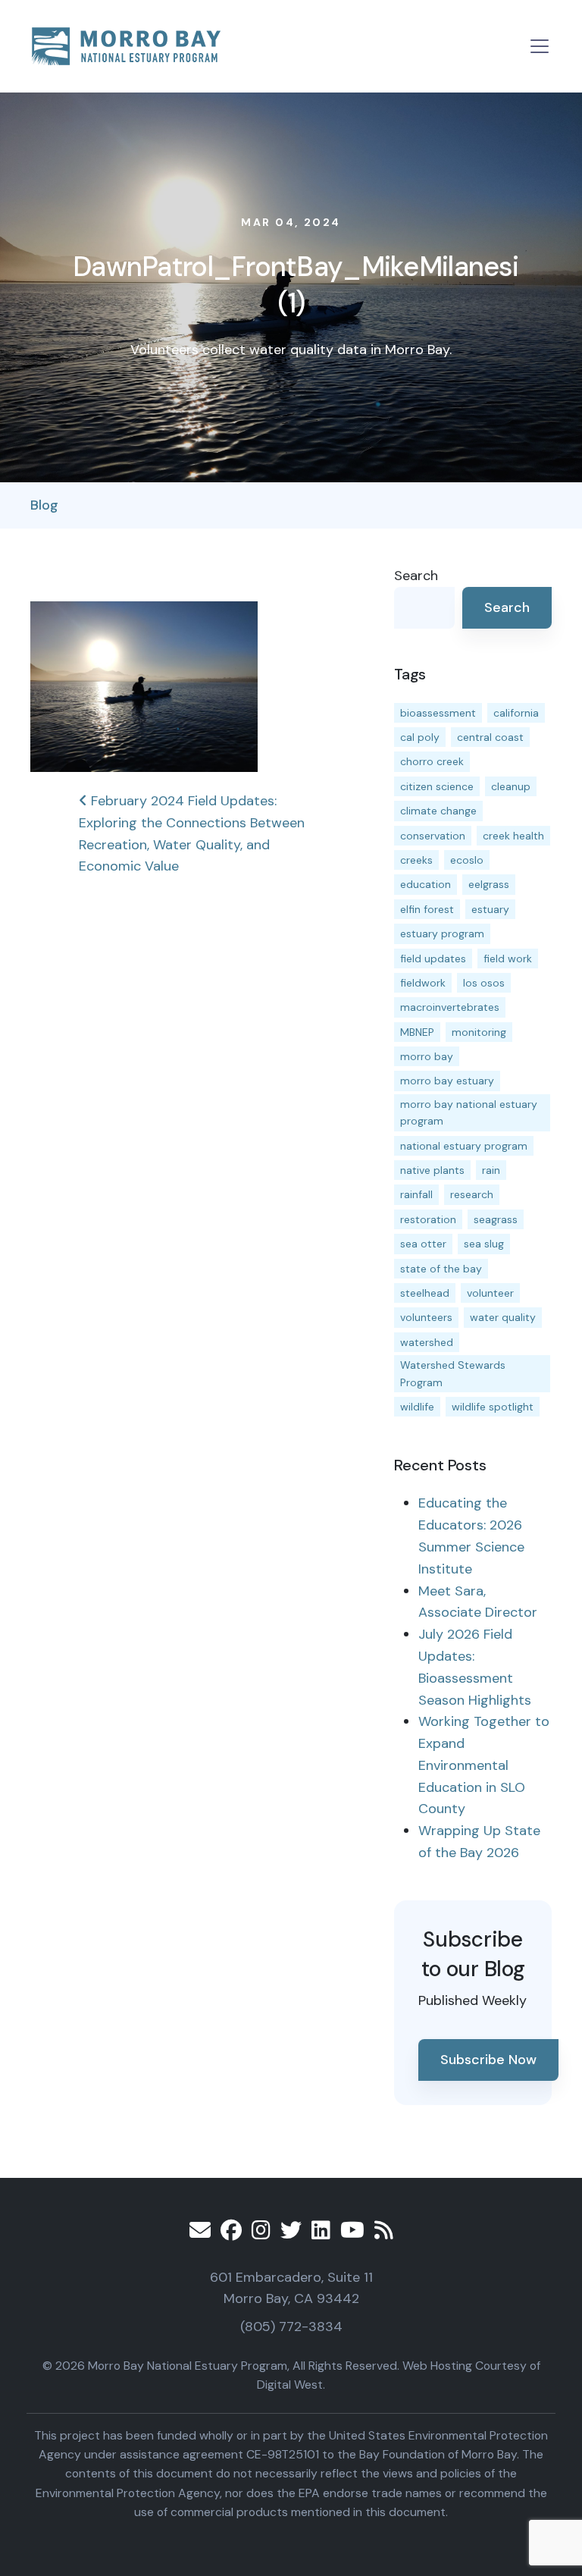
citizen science (437, 786)
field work (508, 959)
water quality (503, 1317)
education (426, 884)
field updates (433, 959)
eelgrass (489, 884)
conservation (433, 836)
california (516, 713)
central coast (490, 737)
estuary (490, 909)
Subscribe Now (488, 2060)
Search (416, 576)
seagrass (496, 1219)
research (472, 1194)
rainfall (416, 1194)
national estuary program (464, 1146)
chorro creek (432, 761)
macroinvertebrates (450, 1007)
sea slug (484, 1244)
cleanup (511, 786)
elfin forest (427, 909)
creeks (416, 860)
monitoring (479, 1032)
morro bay (427, 1056)
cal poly (420, 737)
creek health (513, 836)
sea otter (423, 1244)
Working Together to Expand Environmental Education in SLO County (484, 1765)
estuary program (442, 933)
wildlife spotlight (493, 1407)
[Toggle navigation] (540, 46)
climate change (438, 811)
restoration (428, 1219)
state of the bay (441, 1269)
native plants (432, 1170)
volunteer (490, 1293)
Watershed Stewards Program (453, 1373)
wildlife (417, 1407)
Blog (44, 505)
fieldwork (423, 983)
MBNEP (417, 1032)
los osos (484, 983)
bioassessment (438, 713)
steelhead (425, 1293)
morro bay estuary (447, 1081)
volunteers (426, 1317)
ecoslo (467, 860)
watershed (427, 1342)
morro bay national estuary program (469, 1112)
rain (491, 1170)
